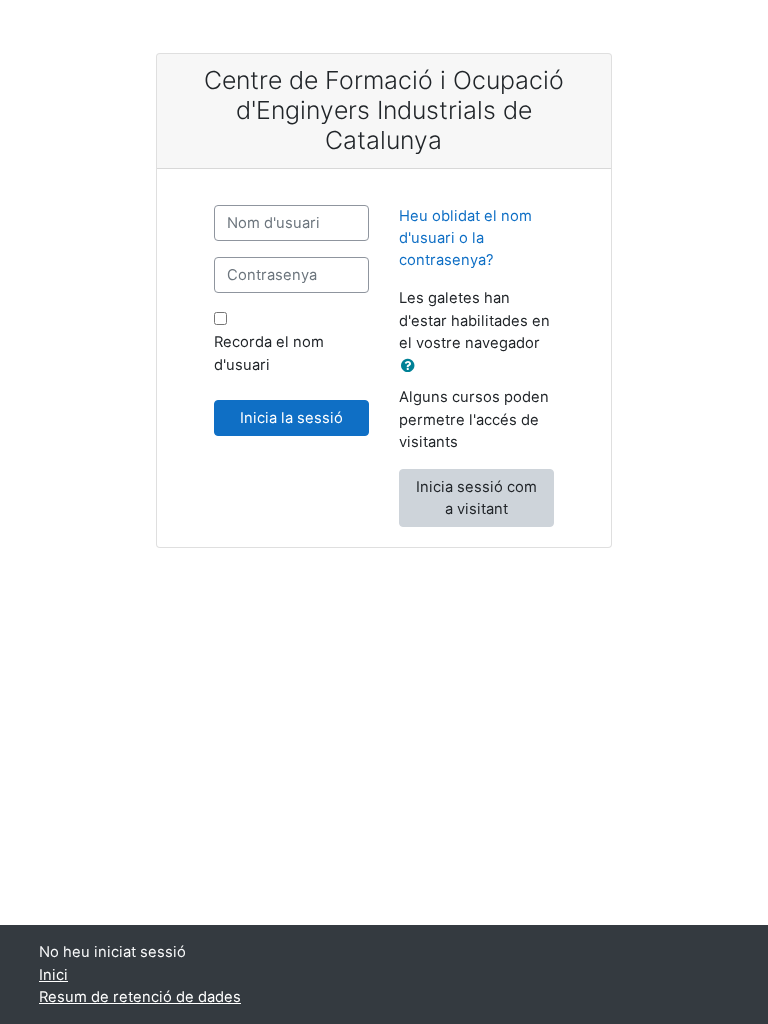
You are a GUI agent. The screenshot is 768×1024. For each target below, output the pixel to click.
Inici (53, 975)
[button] (412, 366)
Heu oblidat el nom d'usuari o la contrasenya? (465, 238)
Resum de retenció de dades (140, 997)
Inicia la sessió (291, 418)
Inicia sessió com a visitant (476, 498)
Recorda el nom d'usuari (269, 353)
